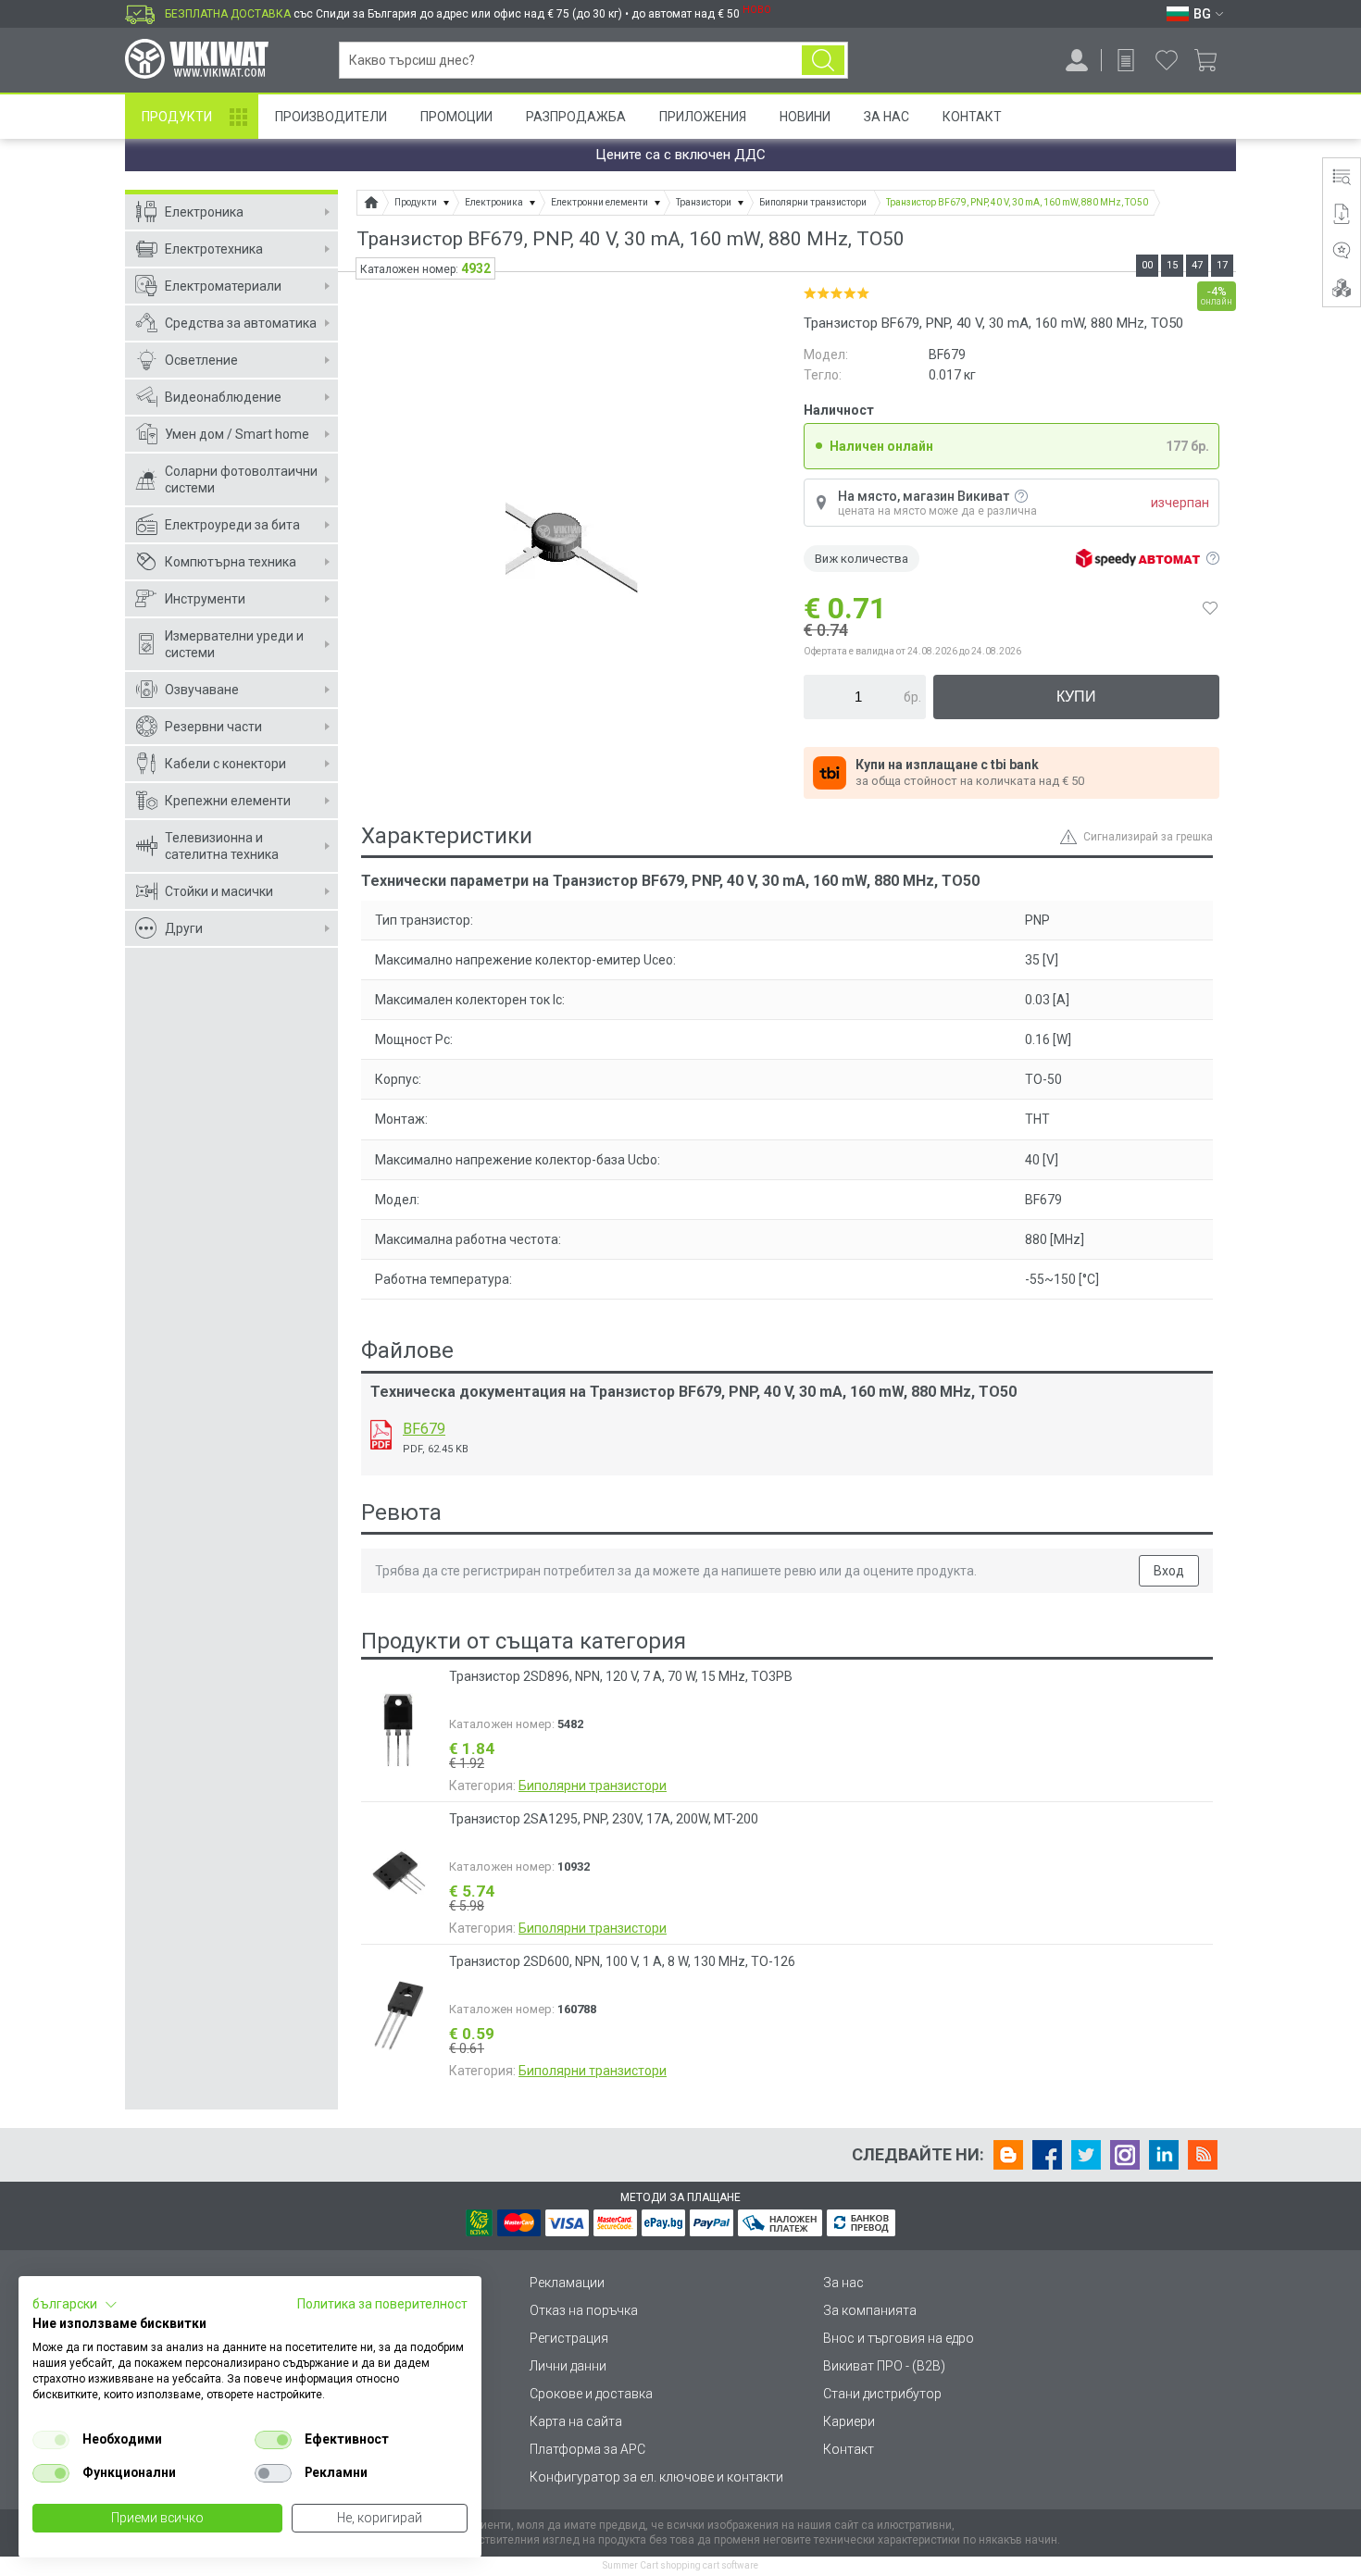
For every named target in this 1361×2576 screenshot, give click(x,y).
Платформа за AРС (587, 2449)
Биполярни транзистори (593, 1786)
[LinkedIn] (1164, 2155)
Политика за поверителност (382, 2304)
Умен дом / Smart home (237, 434)
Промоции (456, 117)
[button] (75, 2305)
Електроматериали (223, 286)
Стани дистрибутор (882, 2394)
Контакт (972, 117)
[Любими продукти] (1167, 60)
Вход (1169, 1571)
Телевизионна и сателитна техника (222, 846)
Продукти (177, 117)
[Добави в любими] (1210, 608)
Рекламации (567, 2283)
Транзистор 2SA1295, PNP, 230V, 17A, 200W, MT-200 (604, 1819)
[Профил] (1077, 60)
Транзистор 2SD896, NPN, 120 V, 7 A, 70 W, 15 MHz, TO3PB (621, 1676)
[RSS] (1203, 2155)
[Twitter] (1086, 2155)
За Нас (887, 117)
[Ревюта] (1342, 251)
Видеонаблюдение (223, 397)
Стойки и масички (219, 891)
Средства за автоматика (241, 323)
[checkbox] (51, 2440)
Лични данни (568, 2366)
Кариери (849, 2421)
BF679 (424, 1429)
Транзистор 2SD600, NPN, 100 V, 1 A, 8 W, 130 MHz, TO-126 (622, 1961)
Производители (331, 117)
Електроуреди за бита (232, 525)
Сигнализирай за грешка (1148, 837)
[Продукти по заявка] (1126, 60)
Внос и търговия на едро (899, 2338)
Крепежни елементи (228, 801)
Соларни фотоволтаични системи (241, 479)
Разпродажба (576, 117)
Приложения (703, 117)
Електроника (204, 212)
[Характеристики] (1342, 177)
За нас (843, 2283)
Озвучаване (202, 690)
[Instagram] (1125, 2155)
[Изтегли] (381, 1435)
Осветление (201, 360)
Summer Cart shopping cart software (680, 2565)
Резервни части (213, 727)
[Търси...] (823, 60)
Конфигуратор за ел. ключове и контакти (656, 2477)
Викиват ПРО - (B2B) (884, 2366)
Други (184, 928)
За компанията (870, 2310)
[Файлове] (1342, 214)
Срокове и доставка (591, 2394)
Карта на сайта (576, 2421)
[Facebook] (1047, 2155)
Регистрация (569, 2338)
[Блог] (1008, 2155)
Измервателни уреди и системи (234, 644)
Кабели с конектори (225, 764)
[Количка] (1212, 60)
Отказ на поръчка (584, 2310)
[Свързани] (1342, 288)
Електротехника (214, 249)
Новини (805, 117)
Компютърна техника (231, 562)
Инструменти (205, 599)
